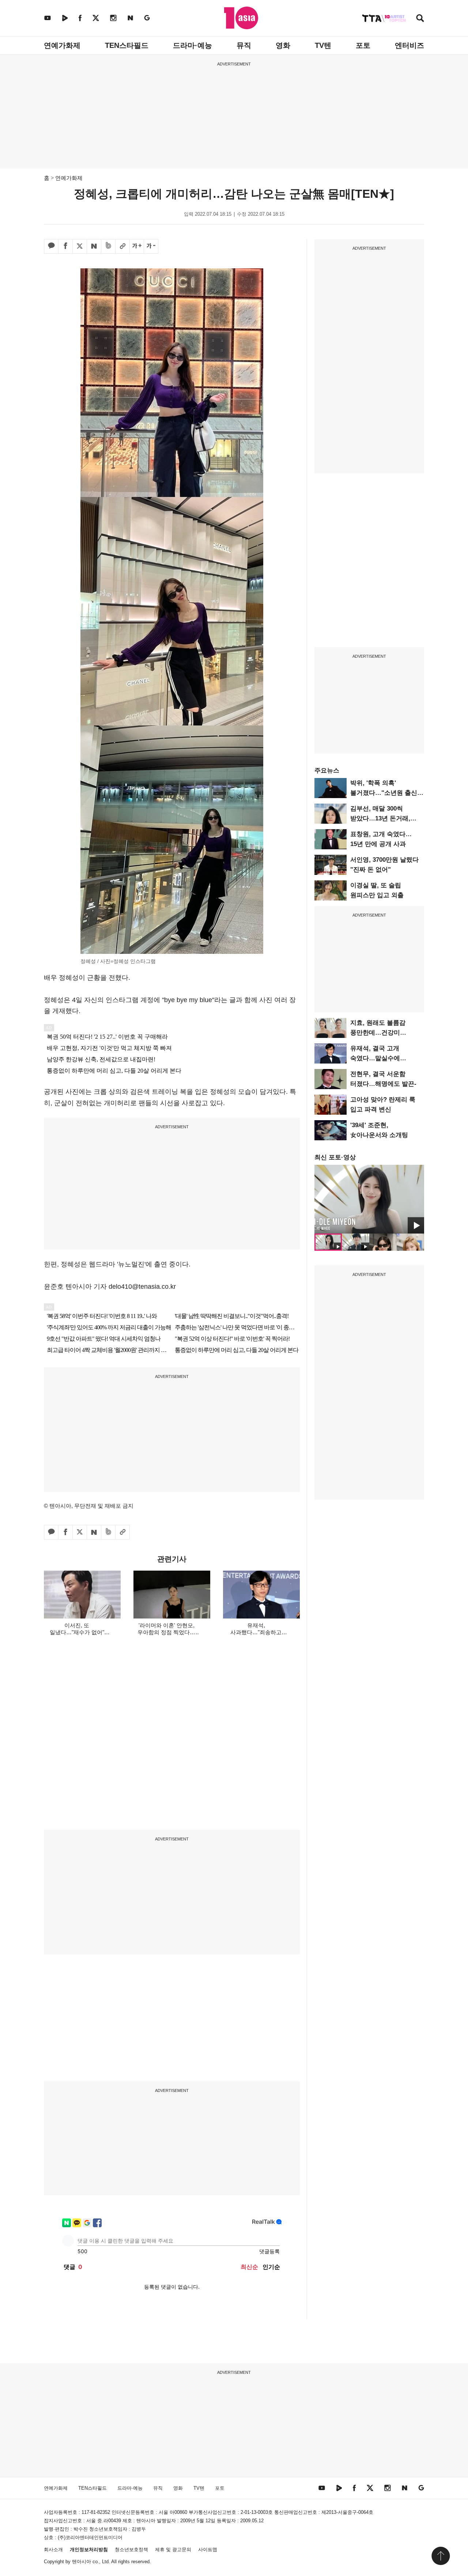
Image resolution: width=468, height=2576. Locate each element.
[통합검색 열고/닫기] (420, 19)
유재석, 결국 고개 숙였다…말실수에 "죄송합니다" (375, 1058)
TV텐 (323, 45)
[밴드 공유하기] (108, 246)
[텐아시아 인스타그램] (113, 18)
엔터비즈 (409, 45)
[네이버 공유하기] (94, 246)
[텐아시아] (241, 18)
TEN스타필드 (127, 45)
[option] (369, 1199)
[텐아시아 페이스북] (80, 18)
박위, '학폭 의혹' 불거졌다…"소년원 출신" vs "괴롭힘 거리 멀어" (385, 793)
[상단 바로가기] (441, 2556)
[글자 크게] (137, 246)
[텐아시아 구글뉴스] (147, 18)
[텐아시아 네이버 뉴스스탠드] (130, 18)
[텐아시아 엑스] (96, 18)
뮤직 (244, 45)
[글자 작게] (151, 246)
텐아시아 (82, 2562)
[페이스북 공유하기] (65, 246)
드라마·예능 (193, 45)
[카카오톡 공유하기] (51, 246)
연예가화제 (62, 45)
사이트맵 (208, 2549)
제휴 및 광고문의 (173, 2549)
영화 (283, 45)
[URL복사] (122, 246)
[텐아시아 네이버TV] (65, 18)
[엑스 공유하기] (80, 246)
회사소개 (53, 2549)
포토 (363, 45)
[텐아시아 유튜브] (48, 18)
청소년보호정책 (131, 2549)
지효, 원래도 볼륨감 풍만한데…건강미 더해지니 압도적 (378, 1033)
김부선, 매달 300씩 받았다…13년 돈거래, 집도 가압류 (380, 818)
